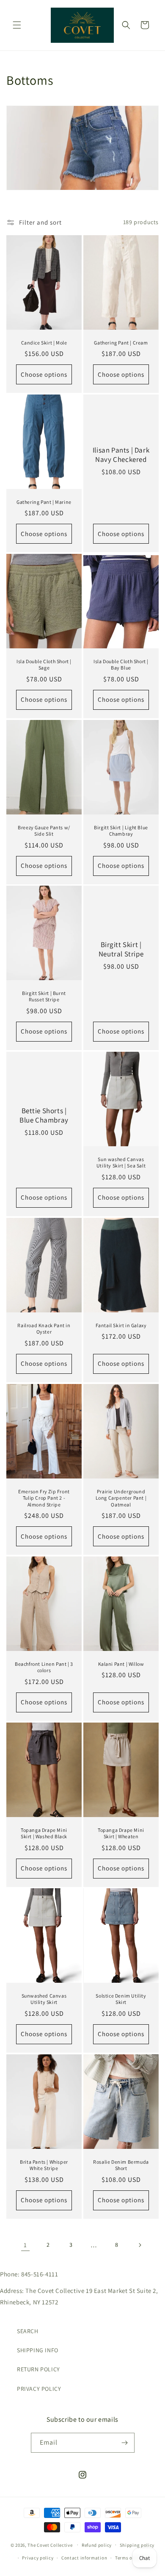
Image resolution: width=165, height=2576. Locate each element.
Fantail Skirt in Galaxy (121, 1325)
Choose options (44, 374)
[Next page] (140, 2245)
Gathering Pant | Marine (44, 502)
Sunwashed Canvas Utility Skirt (44, 1999)
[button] (17, 25)
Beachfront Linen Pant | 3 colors (44, 1667)
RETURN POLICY (38, 2369)
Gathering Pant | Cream (121, 342)
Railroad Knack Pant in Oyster (44, 1328)
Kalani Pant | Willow (121, 1663)
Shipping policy (137, 2545)
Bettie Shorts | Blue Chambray (44, 1115)
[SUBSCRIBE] (125, 2443)
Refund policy (97, 2545)
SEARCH (28, 2331)
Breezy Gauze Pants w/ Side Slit (44, 830)
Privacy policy (38, 2558)
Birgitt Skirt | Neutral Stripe (121, 949)
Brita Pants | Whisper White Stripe (44, 2165)
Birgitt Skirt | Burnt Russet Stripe (44, 996)
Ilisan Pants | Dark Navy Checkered (121, 455)
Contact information (84, 2558)
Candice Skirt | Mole (44, 342)
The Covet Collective (50, 2545)
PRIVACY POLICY (39, 2389)
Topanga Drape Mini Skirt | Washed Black (44, 1833)
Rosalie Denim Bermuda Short (121, 2165)
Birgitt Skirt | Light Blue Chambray (121, 830)
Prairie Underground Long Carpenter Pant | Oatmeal (121, 1498)
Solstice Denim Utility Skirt (121, 1999)
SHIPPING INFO (38, 2350)
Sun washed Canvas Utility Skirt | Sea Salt (121, 1163)
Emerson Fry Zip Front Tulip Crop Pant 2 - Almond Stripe (44, 1498)
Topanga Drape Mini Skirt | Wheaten (121, 1833)
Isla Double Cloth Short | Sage (44, 665)
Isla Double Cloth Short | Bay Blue (121, 665)
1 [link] (25, 2245)
